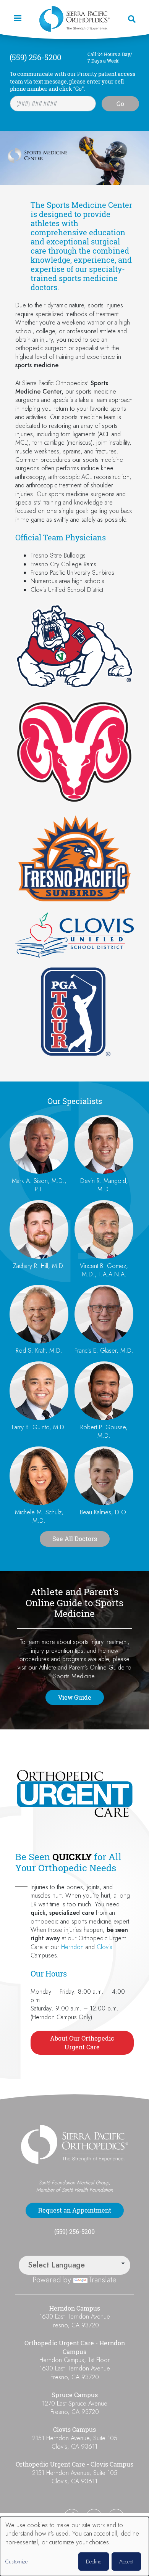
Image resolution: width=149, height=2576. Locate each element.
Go (120, 104)
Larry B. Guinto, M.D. (39, 1427)
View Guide (75, 1697)
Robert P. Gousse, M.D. (104, 1431)
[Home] (74, 19)
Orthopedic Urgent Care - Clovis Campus (74, 2464)
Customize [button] (16, 2562)
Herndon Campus (75, 2308)
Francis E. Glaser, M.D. (104, 1351)
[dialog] (74, 2546)
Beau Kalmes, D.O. (104, 1512)
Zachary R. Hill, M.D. (39, 1266)
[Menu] (17, 19)
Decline (94, 2562)
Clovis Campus (74, 2430)
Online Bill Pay (37, 2516)
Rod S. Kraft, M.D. (39, 1351)
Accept (126, 2562)
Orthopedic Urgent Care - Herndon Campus (75, 2347)
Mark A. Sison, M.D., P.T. (39, 1185)
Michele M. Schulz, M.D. (39, 1516)
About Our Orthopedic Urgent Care (82, 2042)
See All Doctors (75, 1539)
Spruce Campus (75, 2395)
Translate (103, 2280)
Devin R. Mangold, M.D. (104, 1185)
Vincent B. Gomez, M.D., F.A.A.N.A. (104, 1270)
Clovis (104, 1947)
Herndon (72, 1947)
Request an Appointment (75, 2210)
